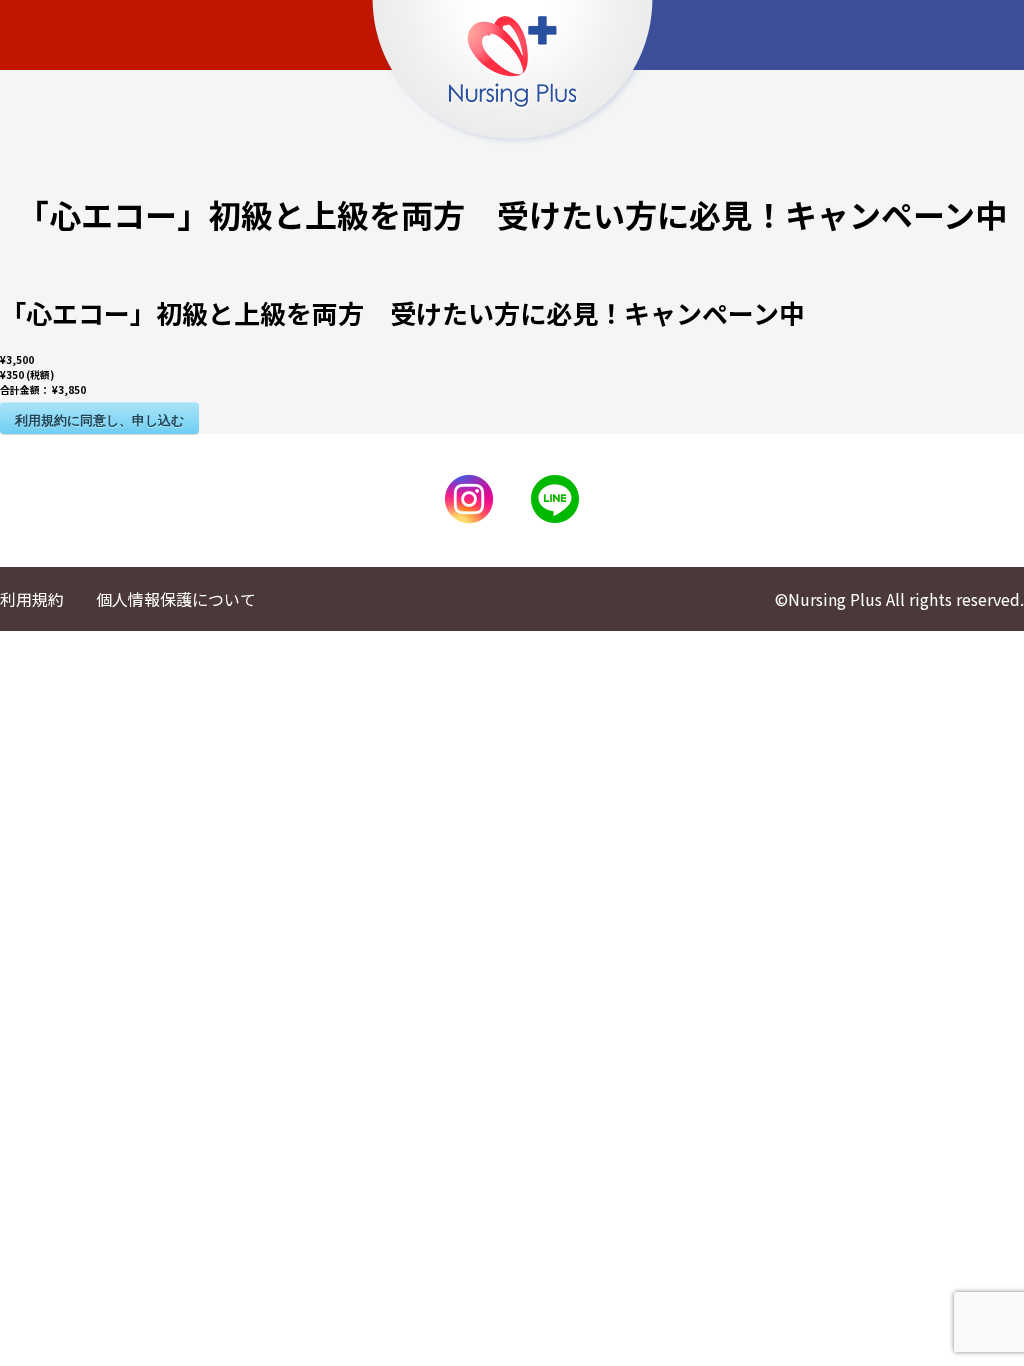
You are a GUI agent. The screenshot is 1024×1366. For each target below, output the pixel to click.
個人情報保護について (176, 599)
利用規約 (32, 599)
